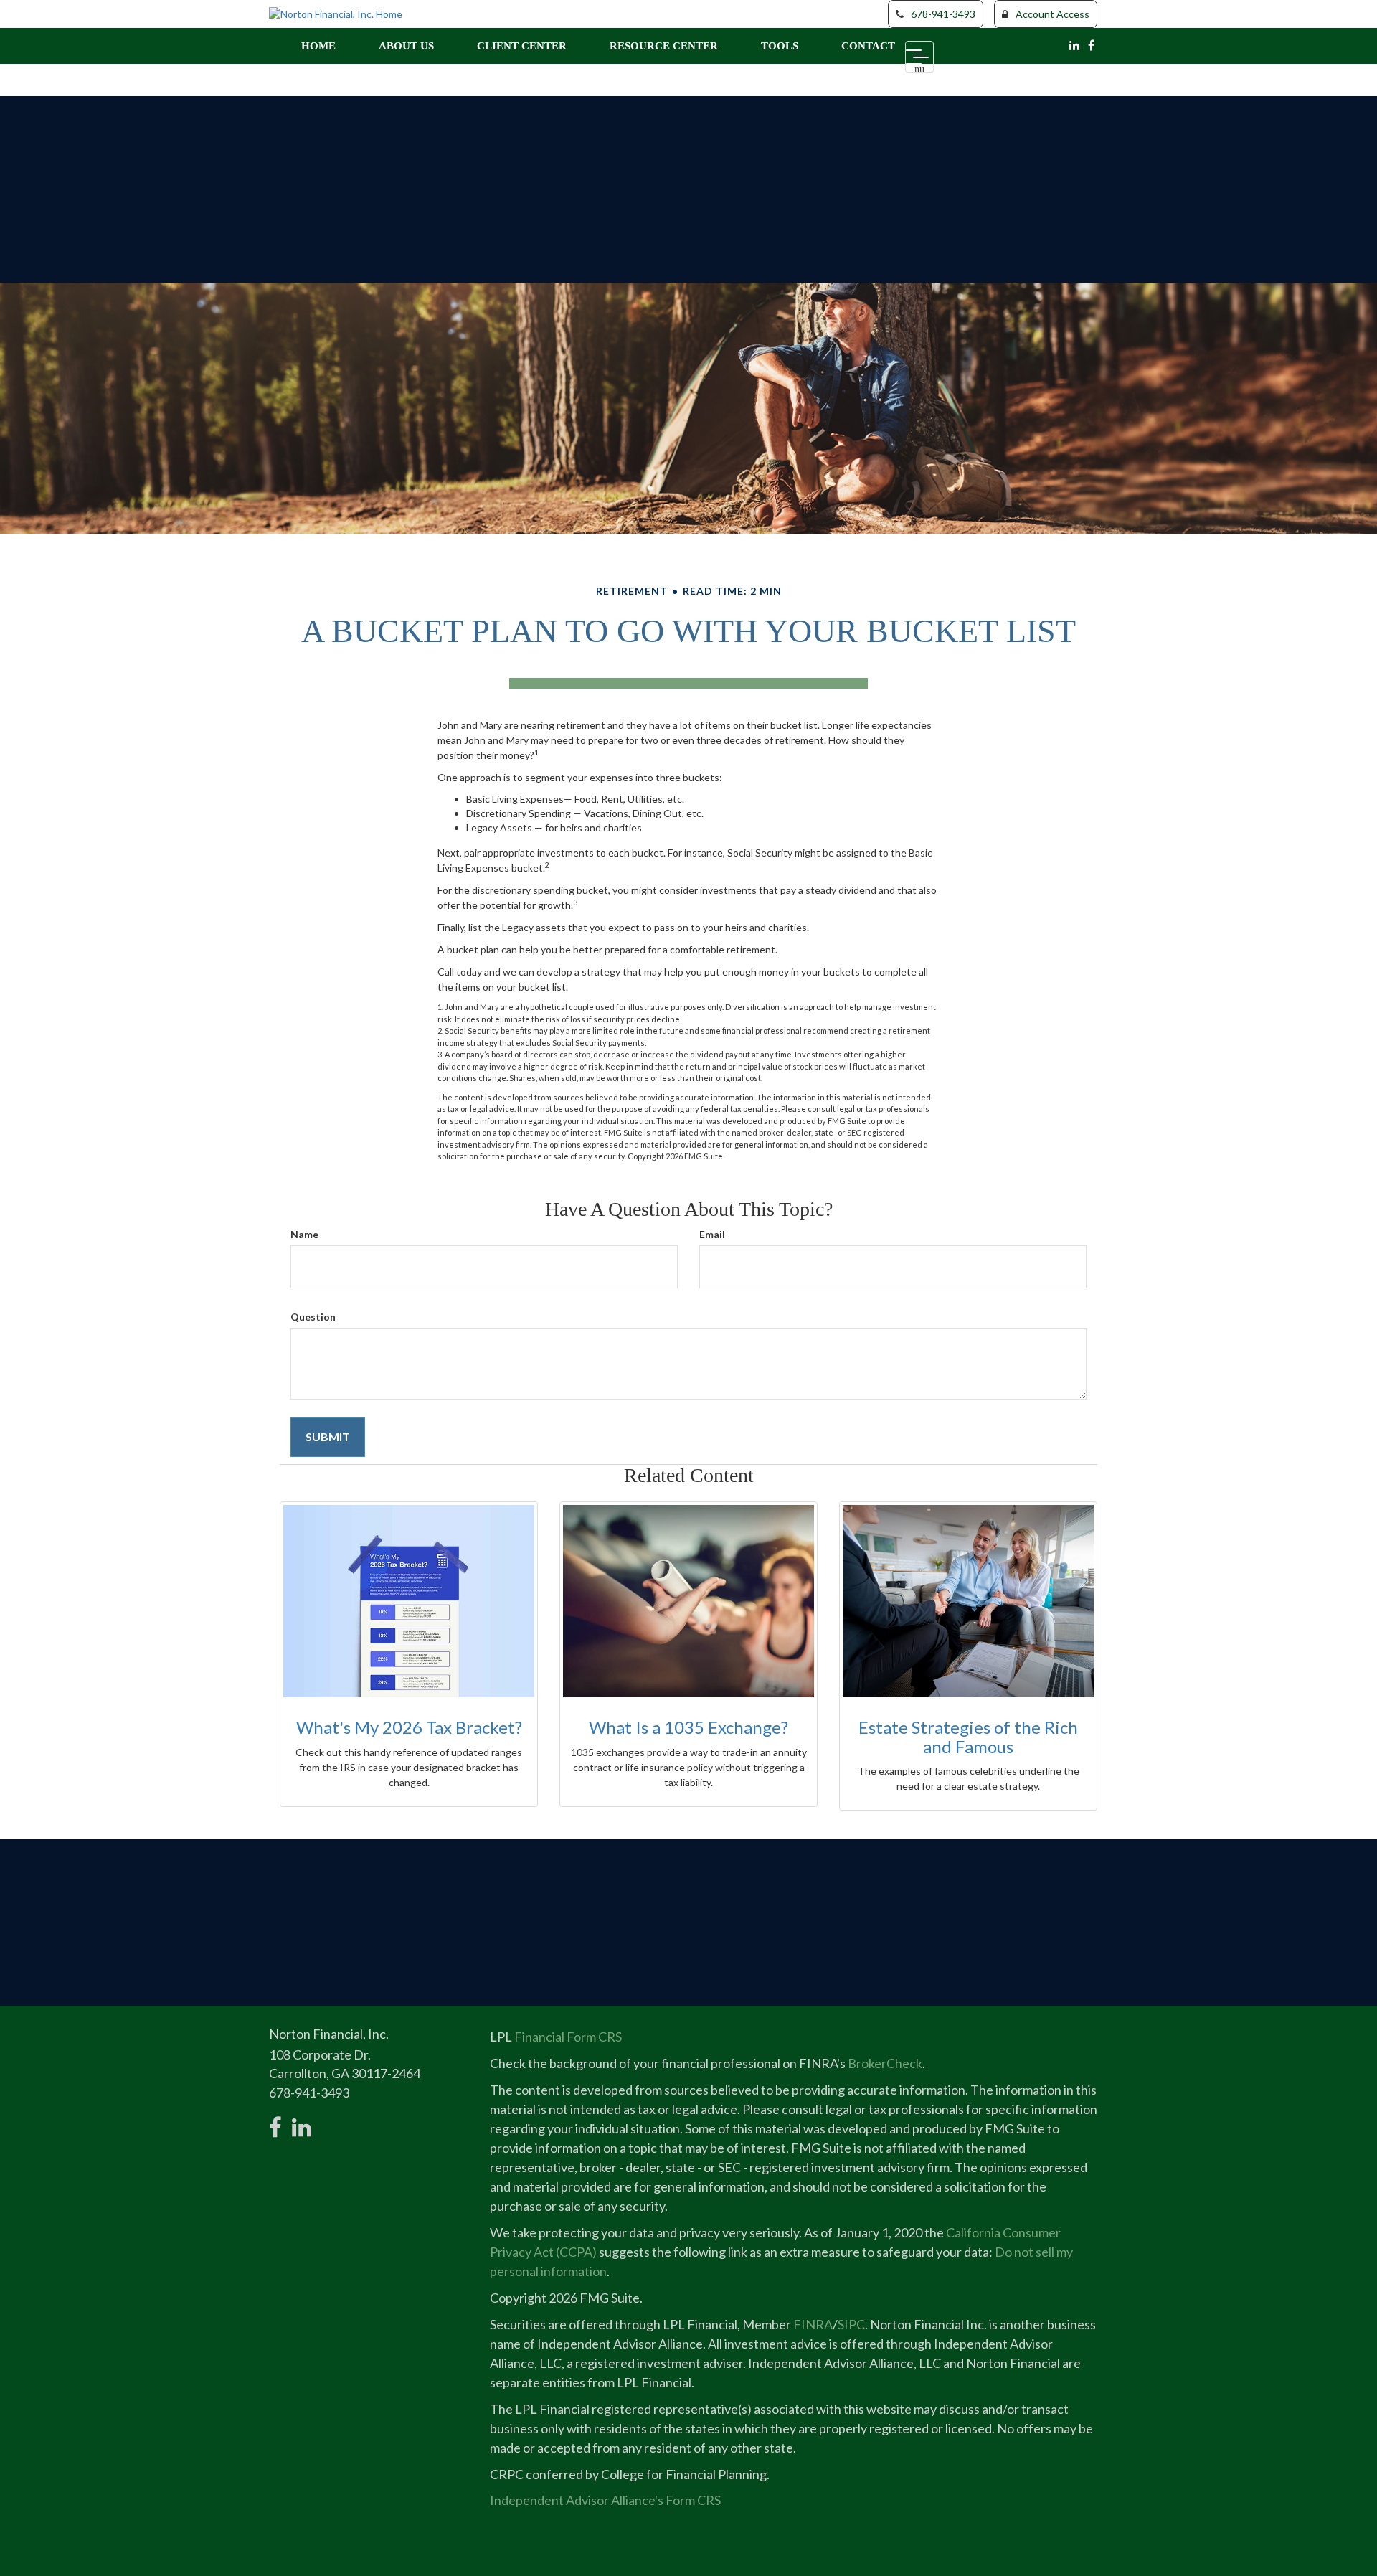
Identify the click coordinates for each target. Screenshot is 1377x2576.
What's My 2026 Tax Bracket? (409, 1727)
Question (313, 1317)
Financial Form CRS (568, 2037)
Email (712, 1234)
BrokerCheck (885, 2063)
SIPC (851, 2324)
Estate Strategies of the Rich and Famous (968, 1736)
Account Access (1052, 14)
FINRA (813, 2324)
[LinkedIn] (1074, 46)
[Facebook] (1091, 46)
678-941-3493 (943, 14)
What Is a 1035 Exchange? (688, 1727)
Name (304, 1234)
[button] (406, 46)
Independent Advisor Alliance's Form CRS (605, 2500)
